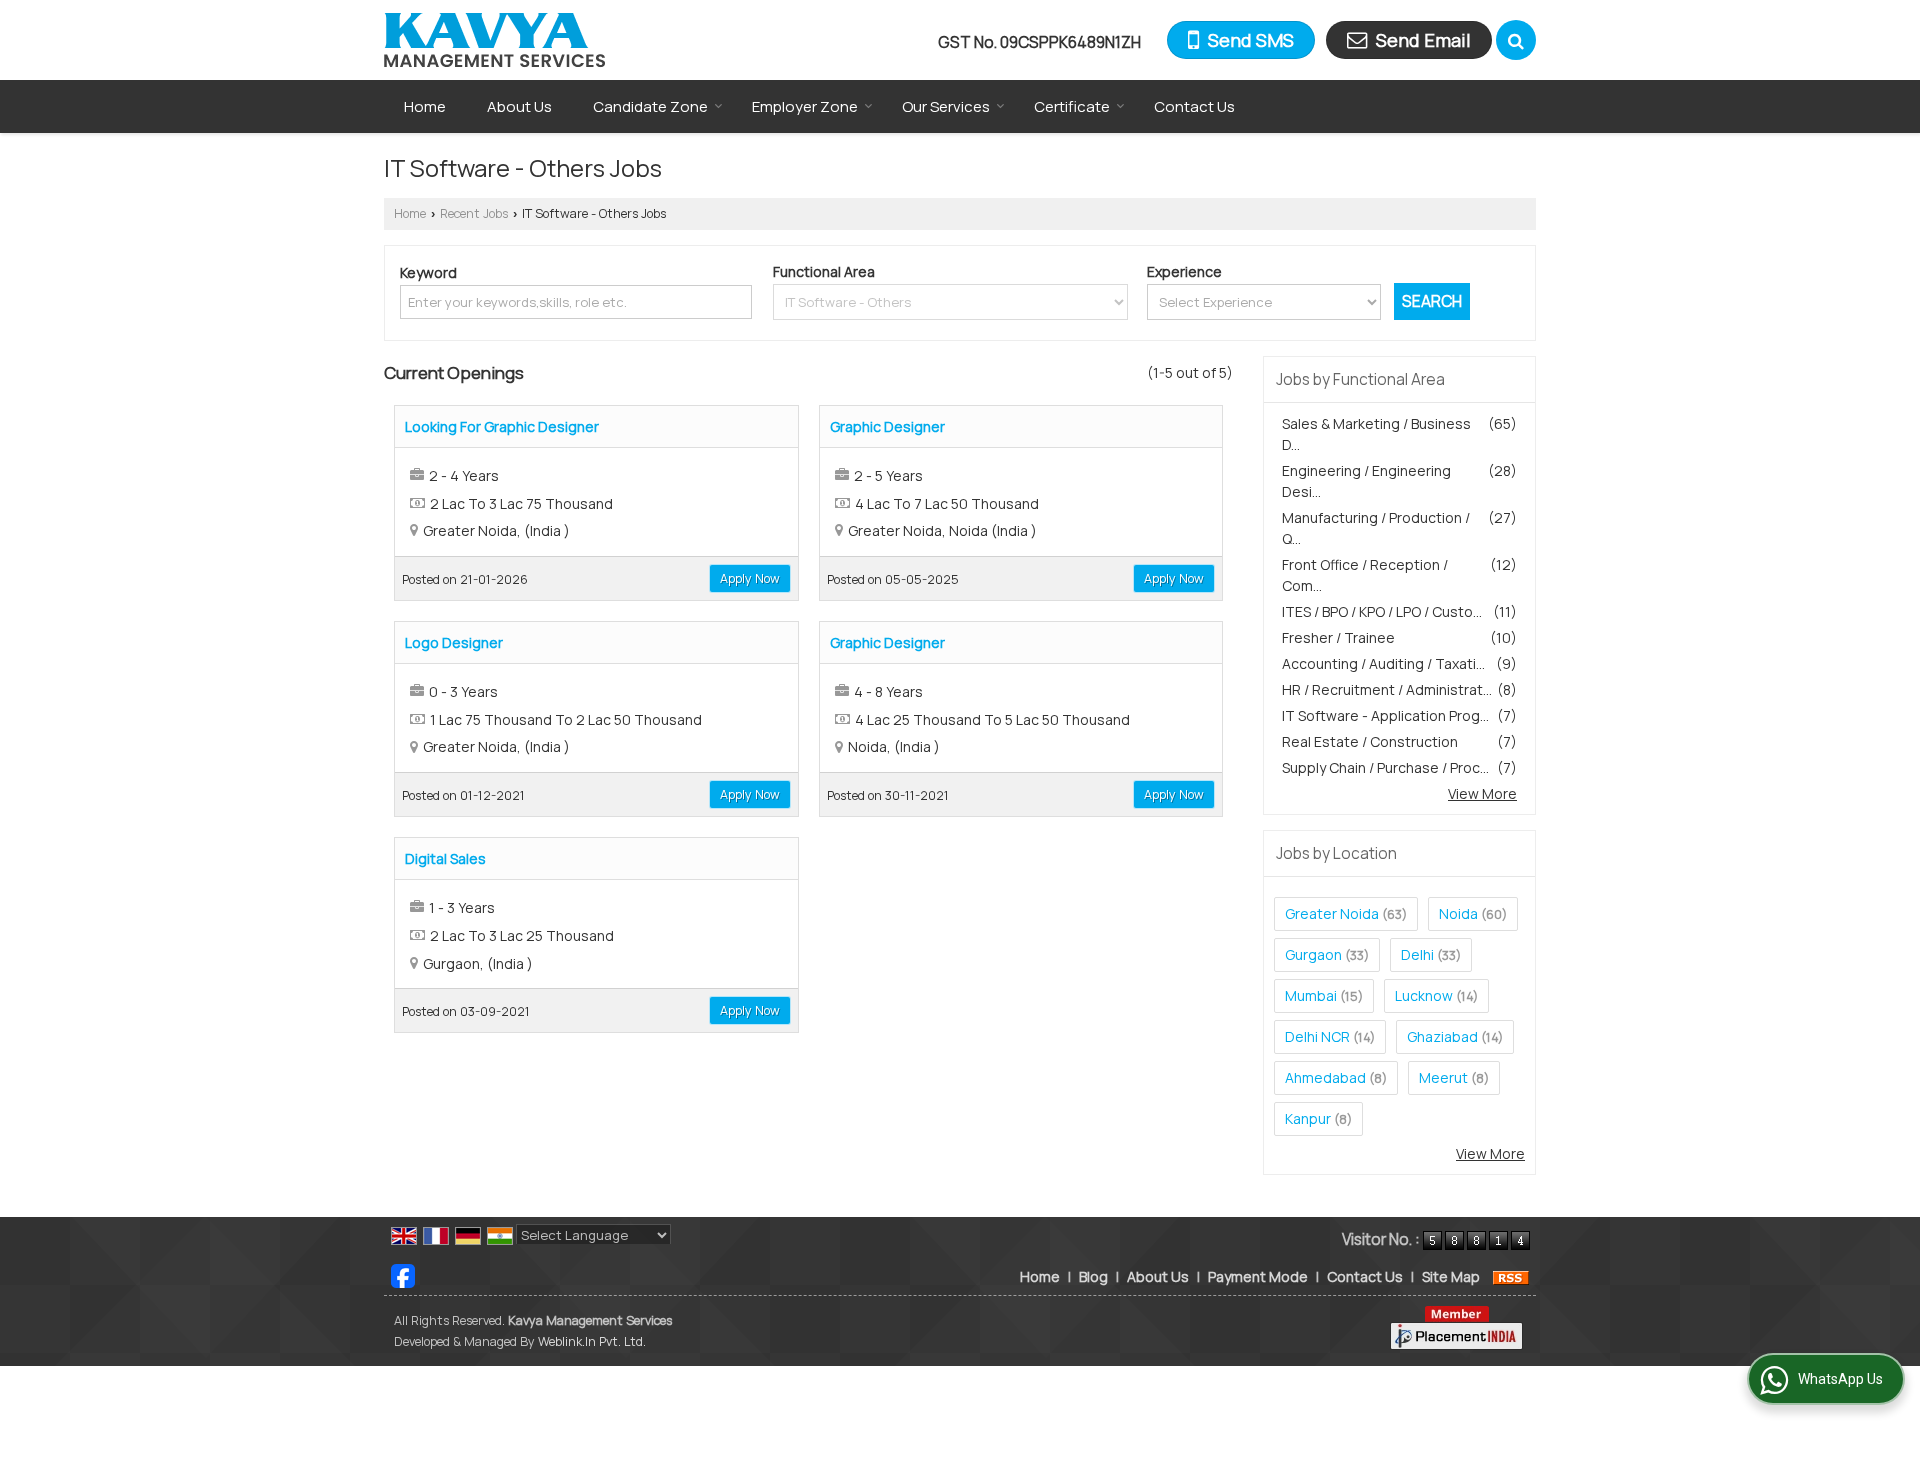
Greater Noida (1332, 913)
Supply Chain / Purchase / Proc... (1385, 767)
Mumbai (1311, 995)
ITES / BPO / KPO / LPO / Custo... (1382, 611)
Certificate (1072, 106)
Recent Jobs (474, 213)
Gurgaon (1313, 954)
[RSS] (1511, 1276)
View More (1482, 793)
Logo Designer (454, 642)
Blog (1093, 1276)
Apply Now (750, 578)
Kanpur (1308, 1118)
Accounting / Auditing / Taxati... (1383, 663)
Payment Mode (1258, 1276)
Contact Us (1194, 106)
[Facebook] (403, 1274)
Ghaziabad (1442, 1036)
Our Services (946, 106)
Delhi (1417, 954)
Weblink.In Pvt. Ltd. (592, 1341)
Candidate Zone (650, 106)
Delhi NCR (1317, 1036)
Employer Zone (805, 106)
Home (425, 106)
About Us (519, 106)
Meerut (1443, 1077)
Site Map (1451, 1276)
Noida (1458, 913)
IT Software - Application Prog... (1385, 715)
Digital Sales (445, 858)
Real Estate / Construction (1370, 741)
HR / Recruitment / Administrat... (1387, 689)
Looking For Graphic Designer (502, 426)
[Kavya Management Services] (494, 40)
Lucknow (1424, 995)
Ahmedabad (1325, 1077)
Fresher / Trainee (1338, 637)
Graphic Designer (887, 426)
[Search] (1516, 40)
